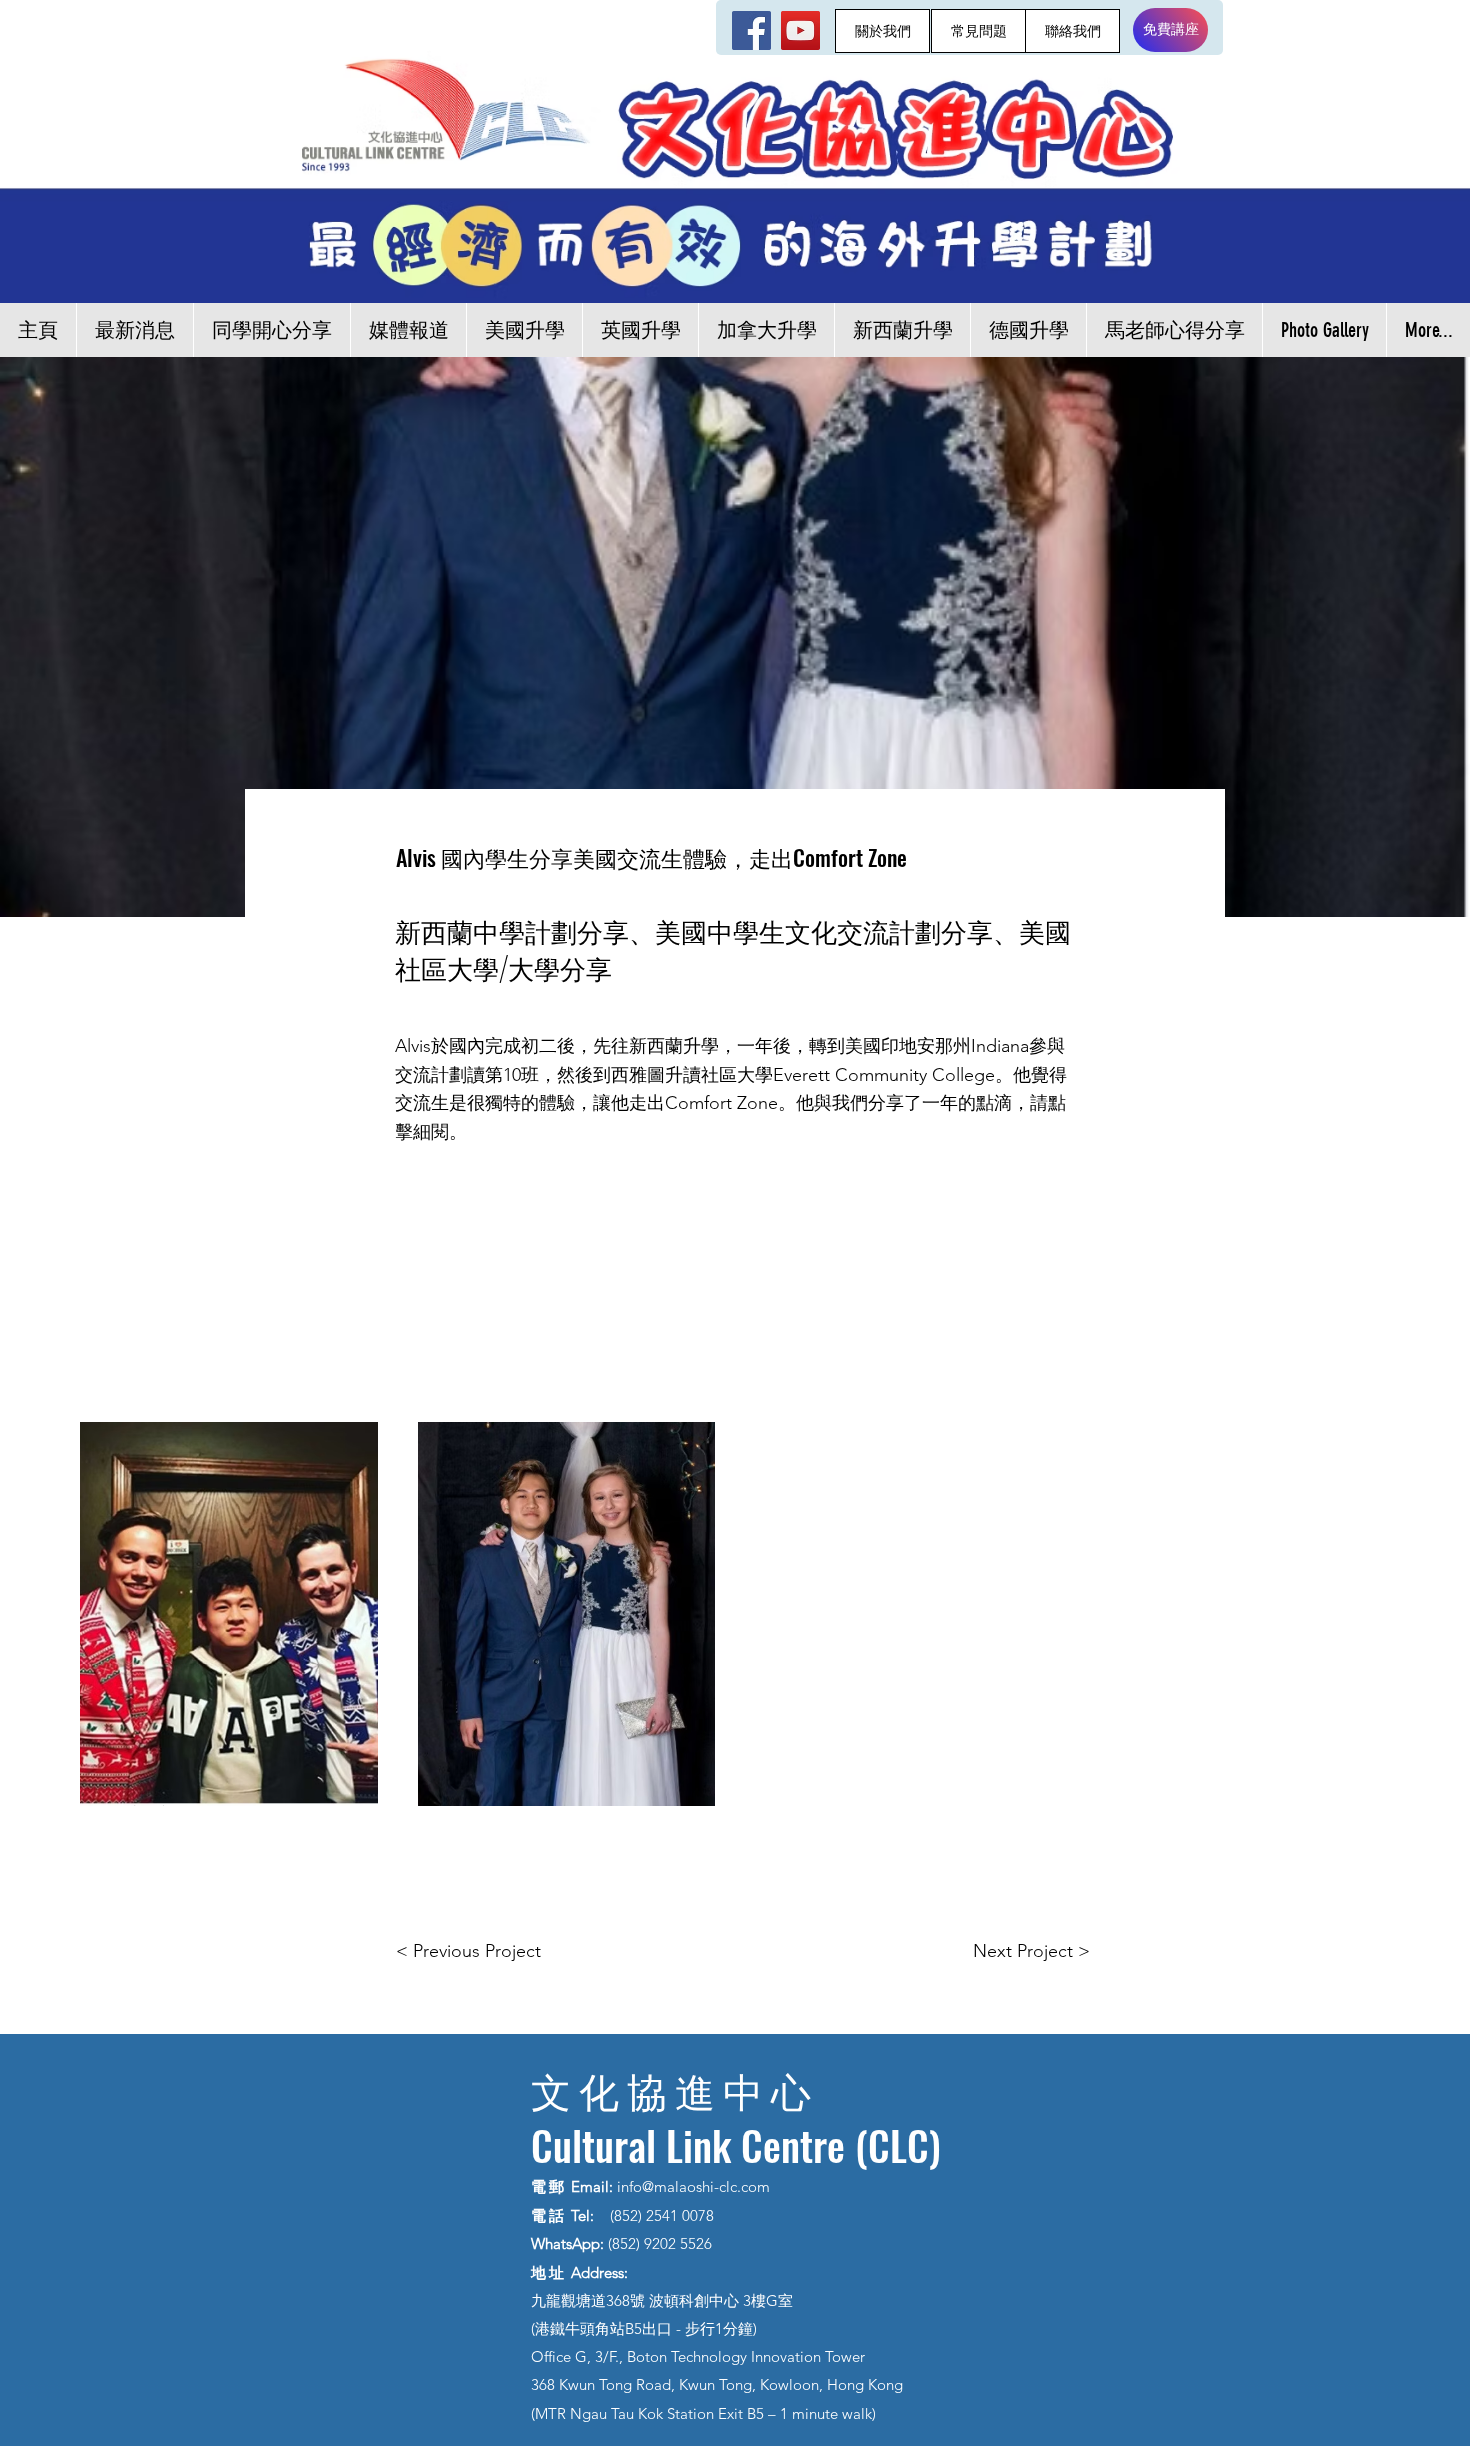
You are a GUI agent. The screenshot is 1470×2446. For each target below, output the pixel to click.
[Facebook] (751, 30)
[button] (229, 1614)
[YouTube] (800, 30)
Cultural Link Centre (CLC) (736, 2145)
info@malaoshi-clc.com (693, 2186)
